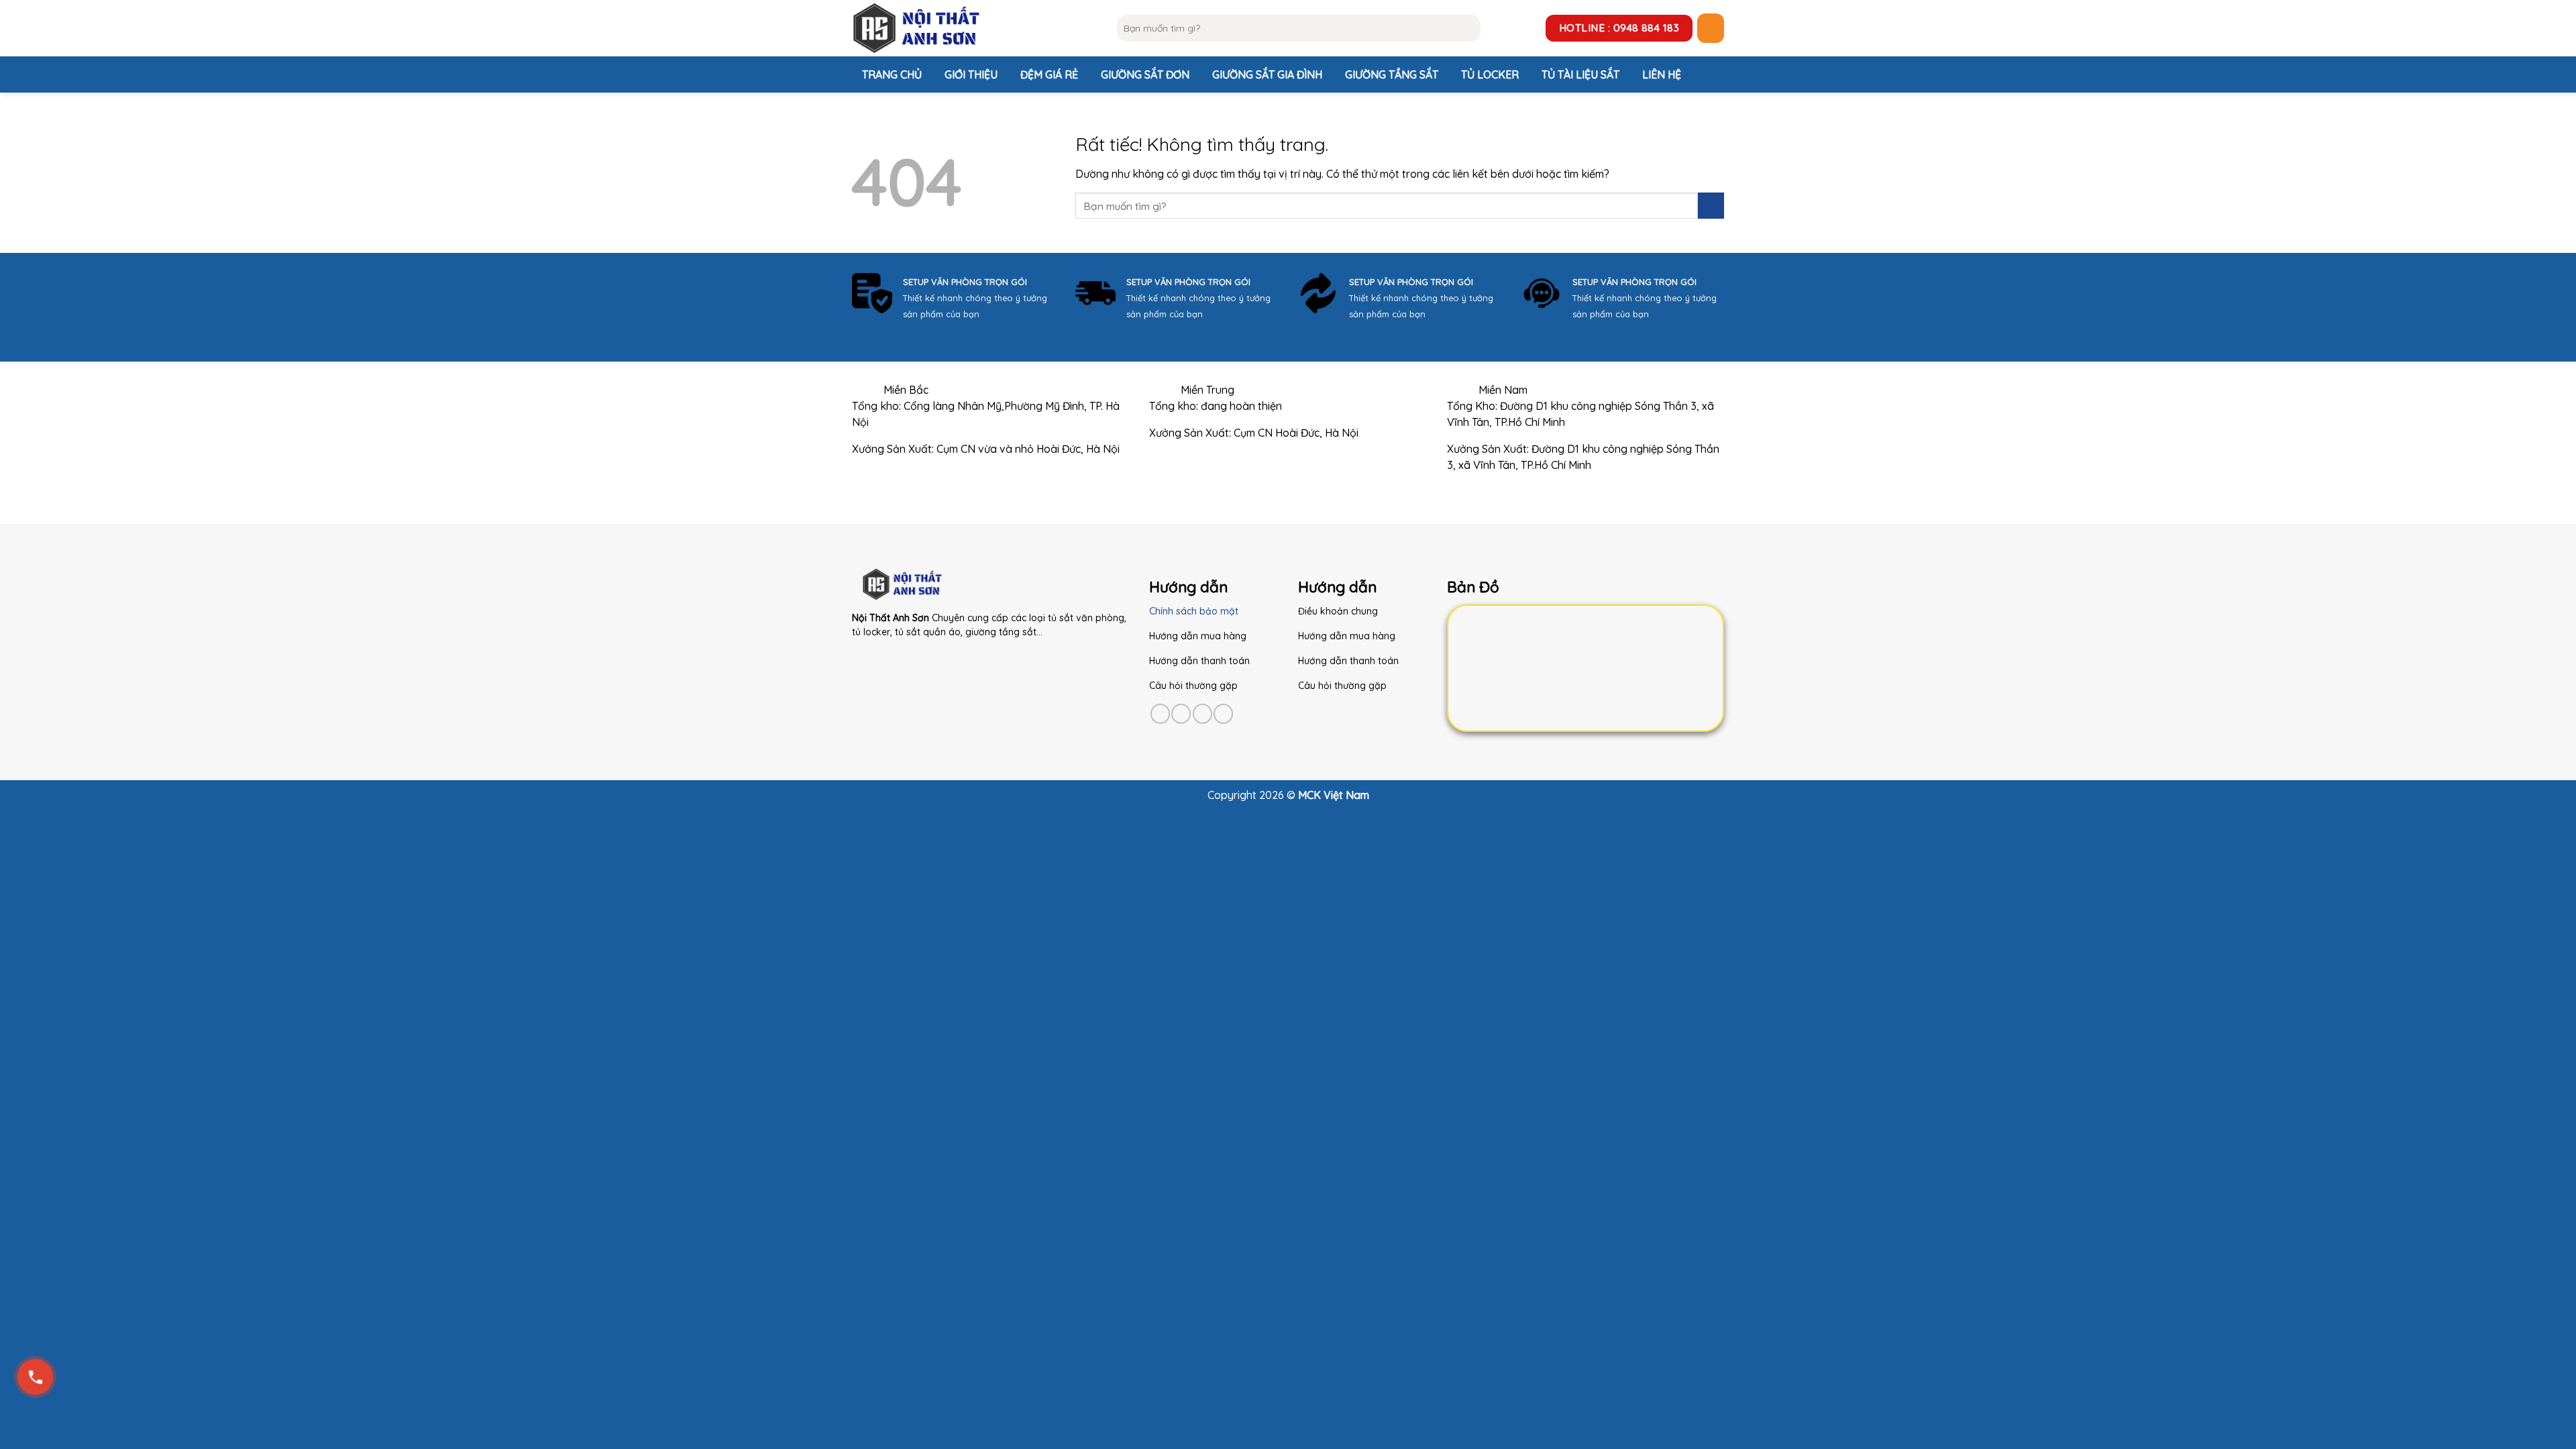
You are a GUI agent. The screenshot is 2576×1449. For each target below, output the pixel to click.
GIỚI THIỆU (971, 74)
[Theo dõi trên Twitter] (1202, 713)
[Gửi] (1467, 28)
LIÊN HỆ (1662, 74)
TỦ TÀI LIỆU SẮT (1580, 74)
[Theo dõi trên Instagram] (1181, 713)
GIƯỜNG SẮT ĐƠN (1145, 74)
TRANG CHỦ (892, 74)
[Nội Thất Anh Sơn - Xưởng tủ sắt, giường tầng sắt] (974, 28)
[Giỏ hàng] (1711, 28)
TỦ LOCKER (1490, 74)
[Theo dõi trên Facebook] (1160, 713)
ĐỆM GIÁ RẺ (1049, 74)
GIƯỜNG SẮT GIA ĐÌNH (1267, 74)
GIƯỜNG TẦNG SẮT (1392, 74)
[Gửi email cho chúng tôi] (1223, 713)
